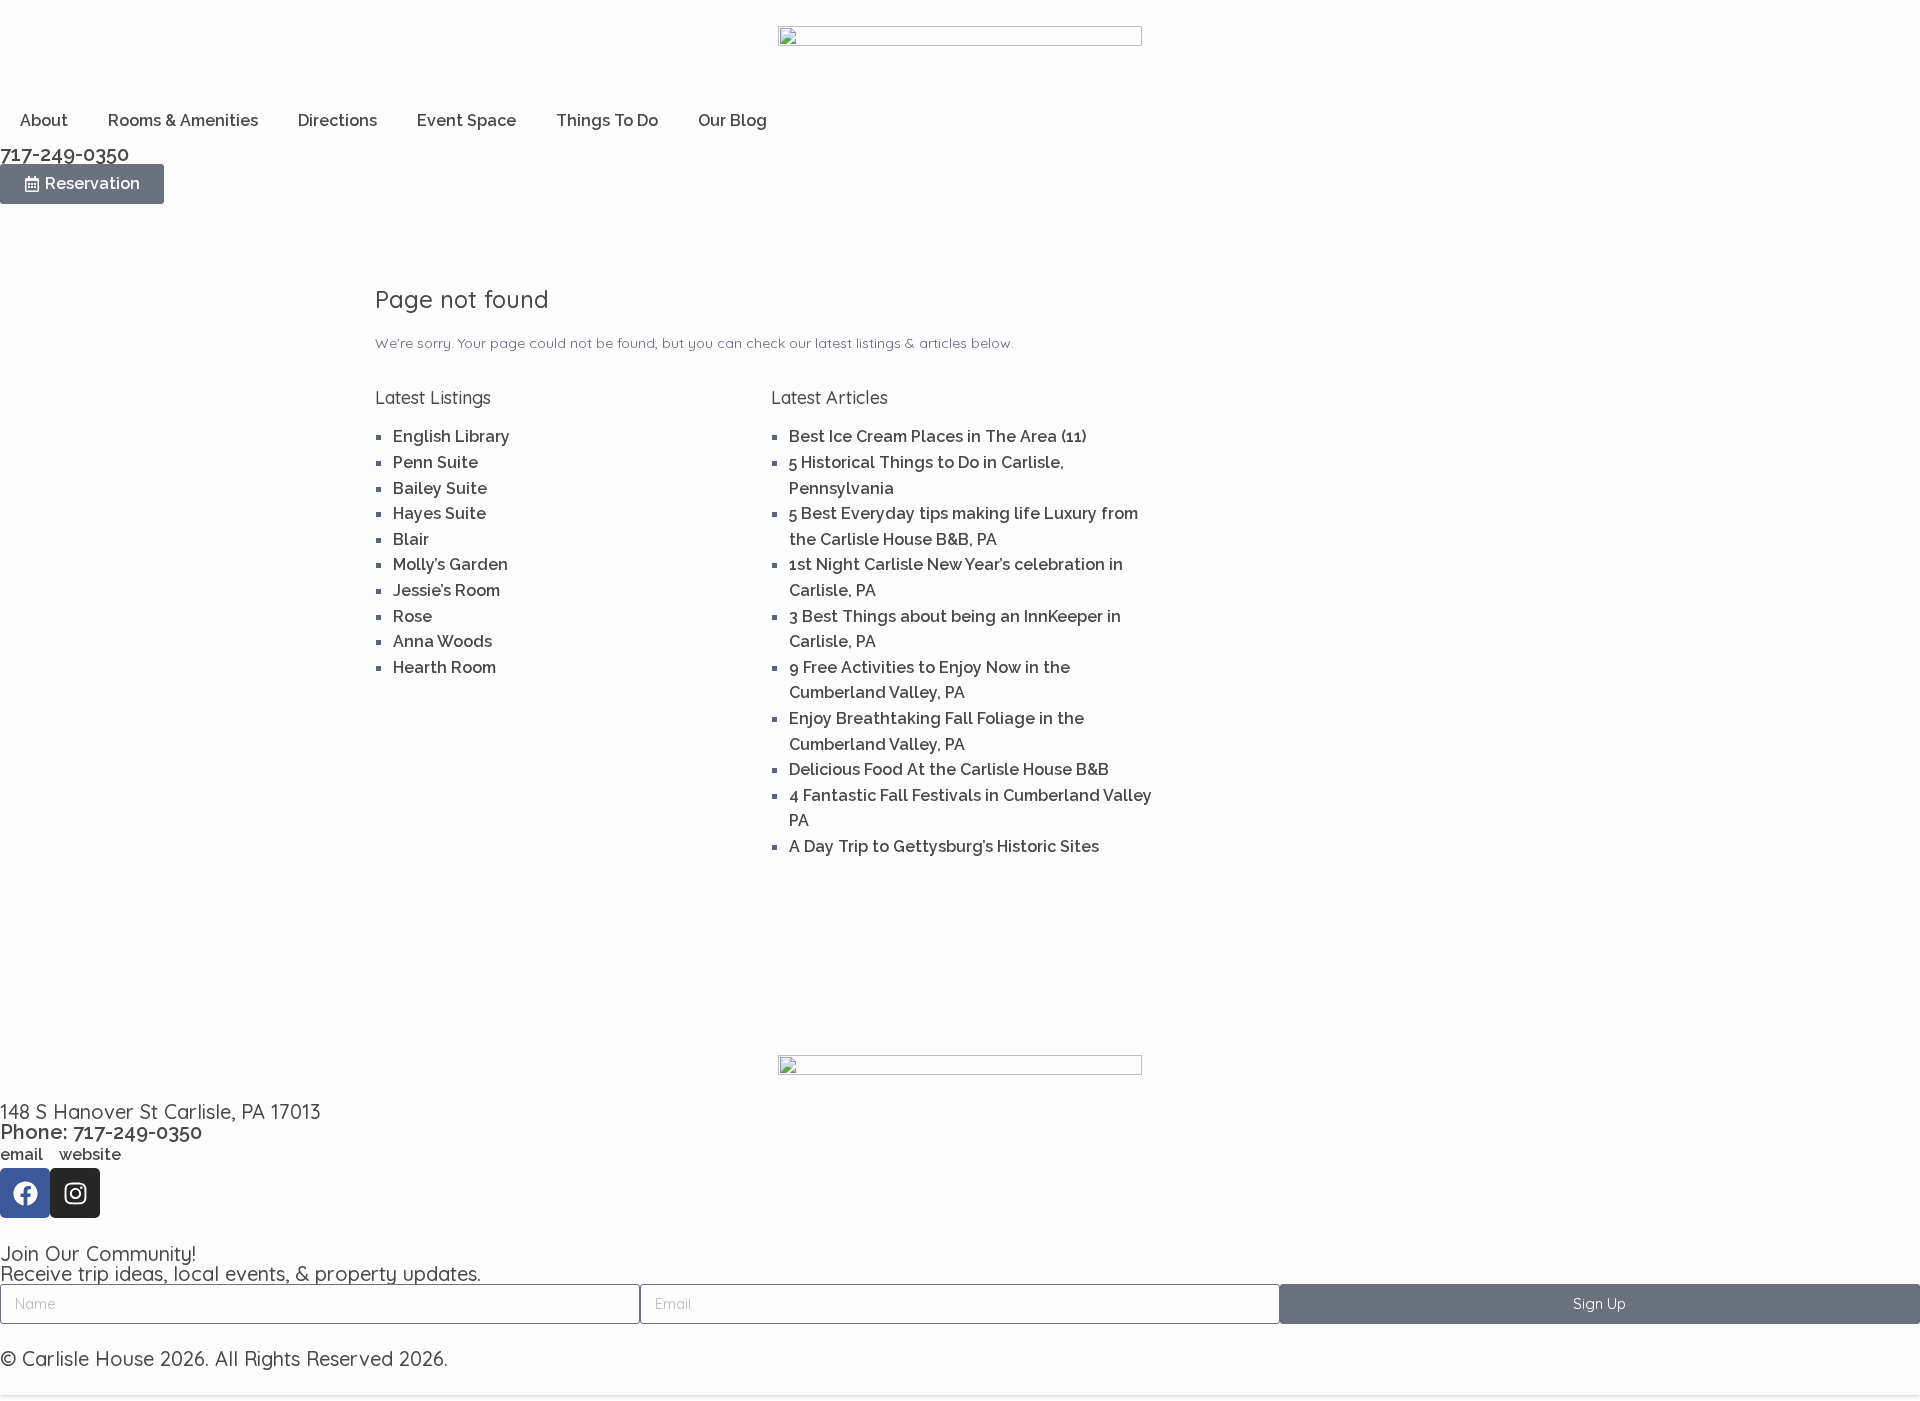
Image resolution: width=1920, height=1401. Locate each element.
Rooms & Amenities (183, 120)
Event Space (466, 120)
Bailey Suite (440, 488)
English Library (451, 436)
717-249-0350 (64, 154)
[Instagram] (75, 1193)
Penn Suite (435, 462)
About (44, 120)
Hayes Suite (439, 513)
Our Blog (732, 120)
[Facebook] (25, 1193)
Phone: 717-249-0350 (101, 1132)
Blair (411, 539)
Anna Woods (442, 641)
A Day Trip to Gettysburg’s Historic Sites (944, 846)
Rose (412, 616)
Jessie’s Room (446, 590)
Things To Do (607, 120)
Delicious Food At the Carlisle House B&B (949, 769)
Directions (337, 120)
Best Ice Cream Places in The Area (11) (937, 436)
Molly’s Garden (450, 564)
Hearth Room (444, 667)
